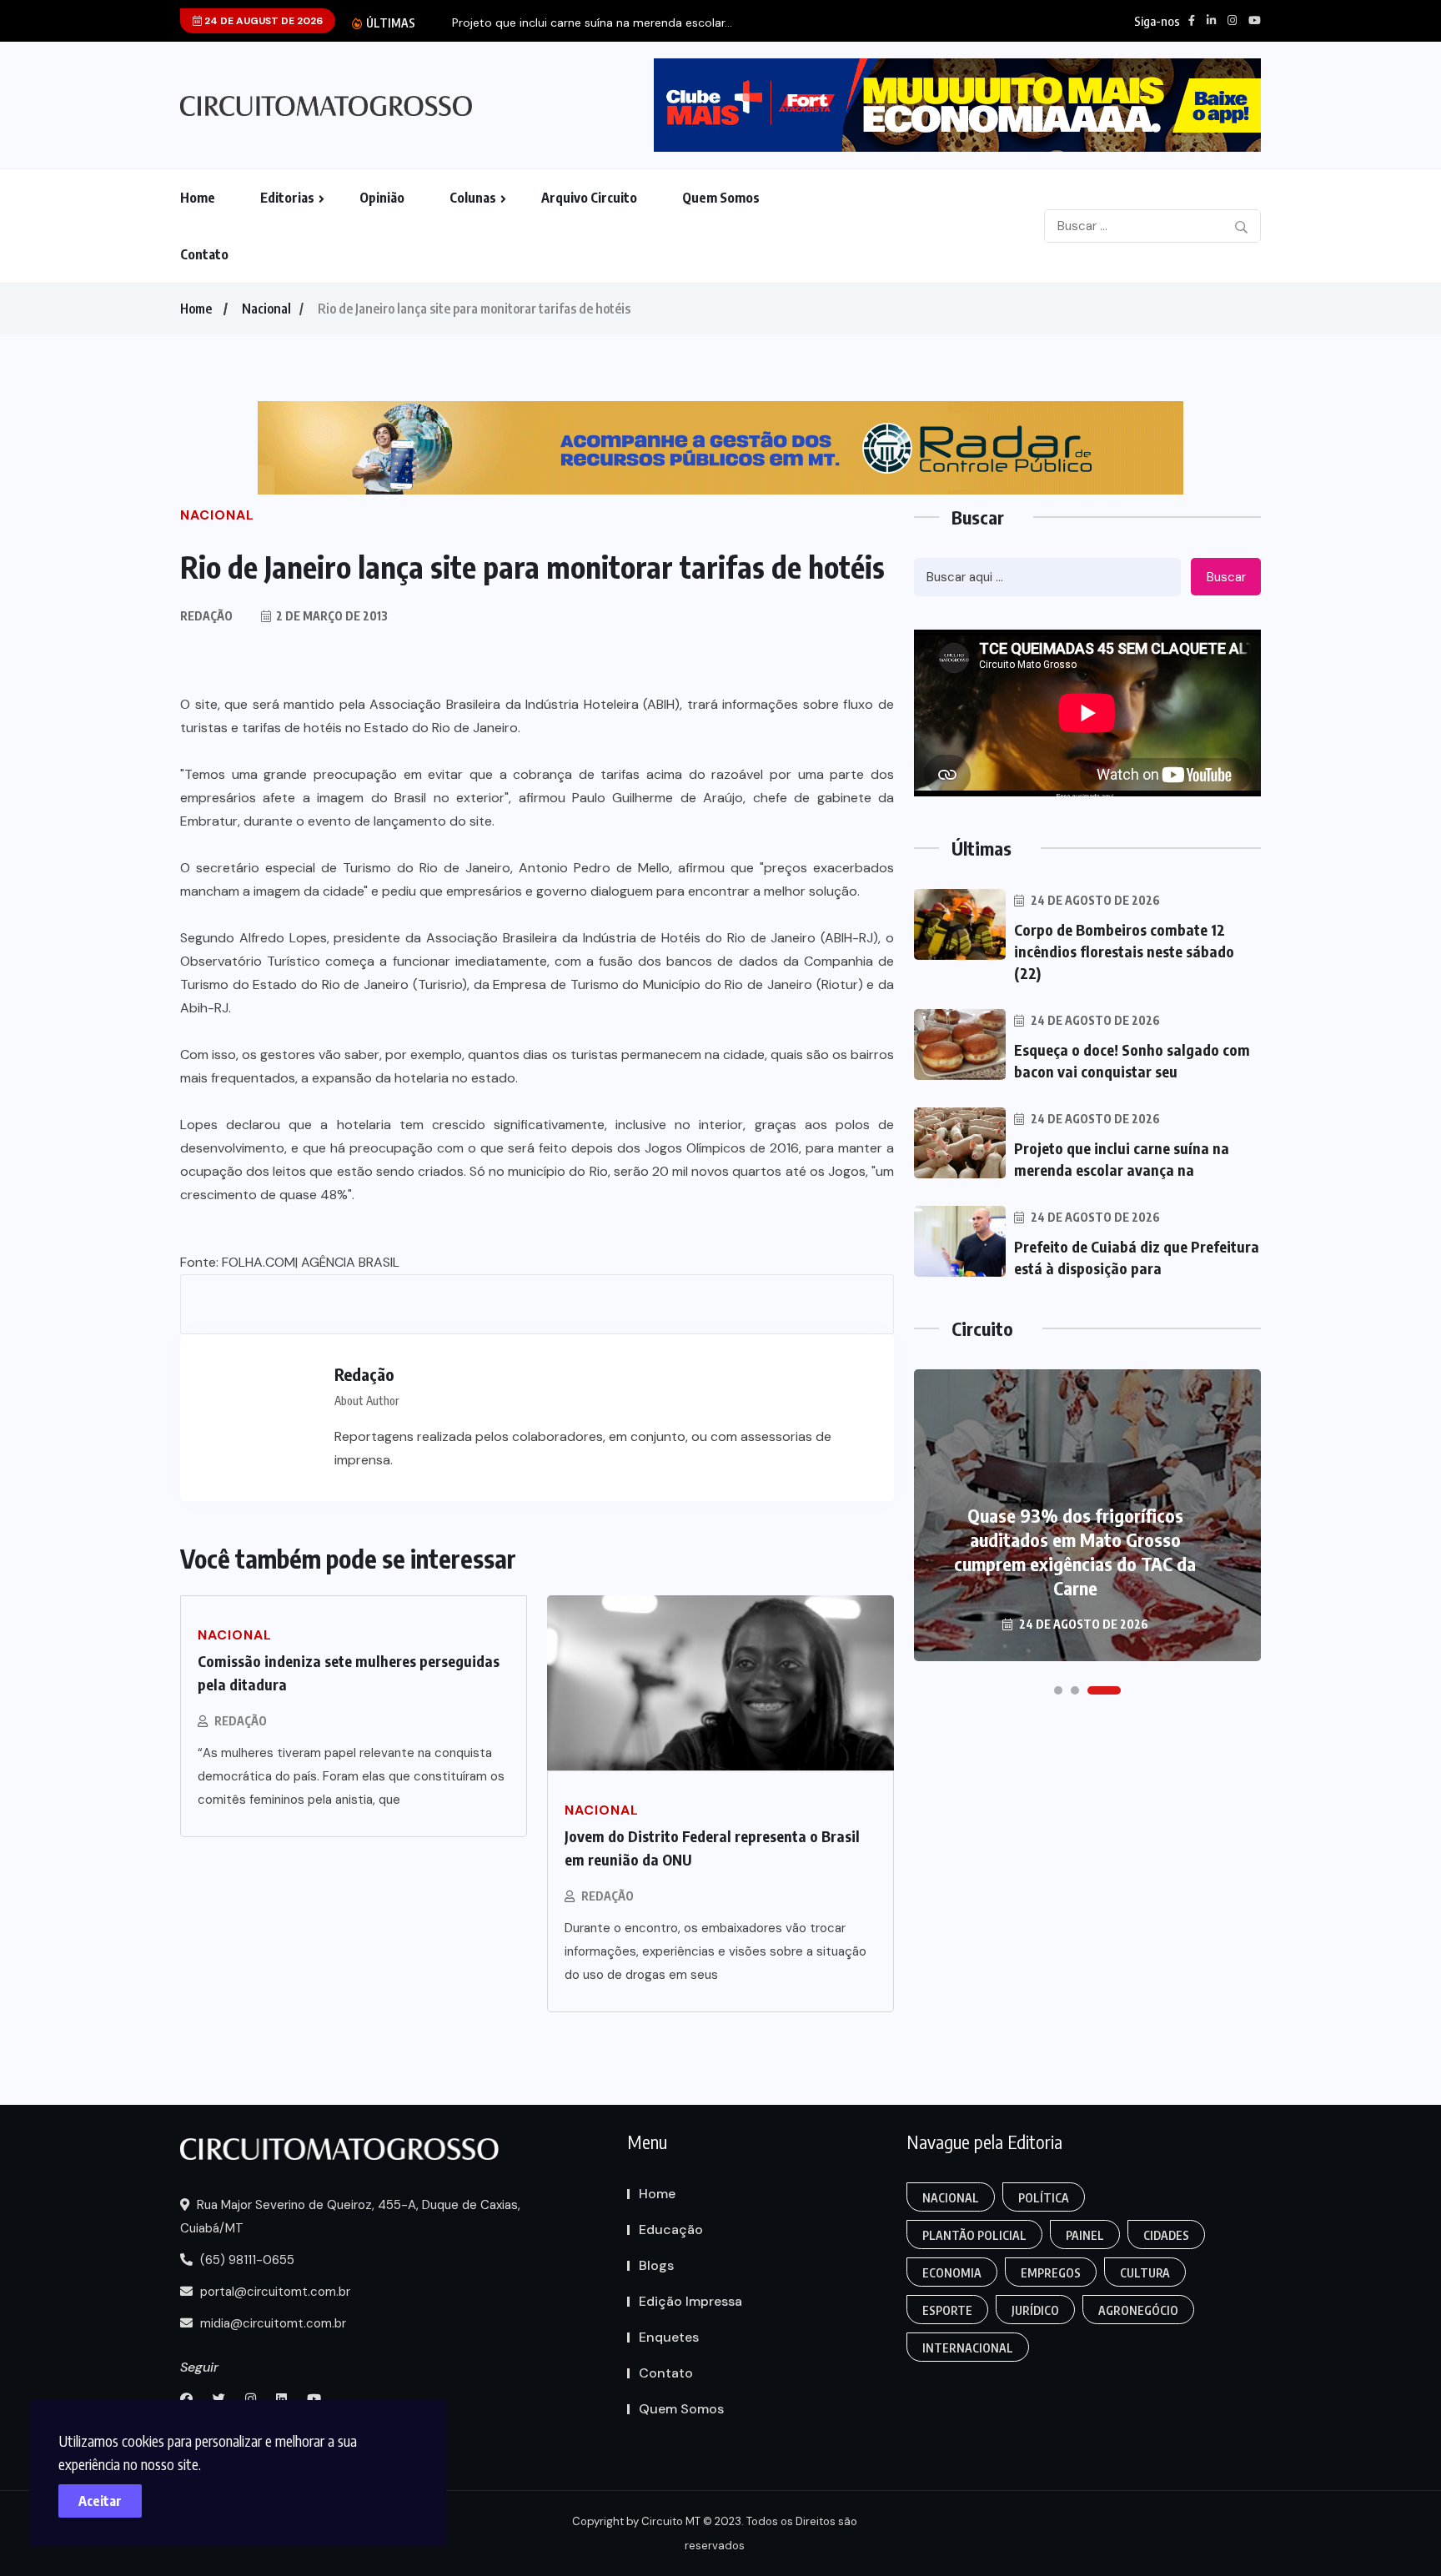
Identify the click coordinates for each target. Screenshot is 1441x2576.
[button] (1058, 1690)
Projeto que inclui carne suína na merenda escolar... (592, 23)
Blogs (656, 2265)
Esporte (947, 2310)
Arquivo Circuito (589, 198)
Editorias (287, 198)
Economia (952, 2273)
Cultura (1145, 2273)
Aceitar (100, 2501)
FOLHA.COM (259, 1262)
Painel (1085, 2235)
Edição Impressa (690, 2301)
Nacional (266, 309)
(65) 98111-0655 (246, 2260)
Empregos (1051, 2273)
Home (198, 198)
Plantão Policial (974, 2235)
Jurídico (1035, 2310)
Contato (204, 254)
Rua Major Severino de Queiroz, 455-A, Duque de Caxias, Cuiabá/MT (350, 2217)
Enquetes (669, 2337)
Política (1044, 2198)
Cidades (1166, 2235)
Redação (241, 1721)
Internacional (968, 2348)
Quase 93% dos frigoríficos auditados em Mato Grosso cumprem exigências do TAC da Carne (1075, 1552)
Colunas (473, 198)
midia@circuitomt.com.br (271, 2323)
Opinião (382, 198)
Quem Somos (721, 198)
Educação (671, 2230)
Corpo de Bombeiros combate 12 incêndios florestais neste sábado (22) (1124, 951)
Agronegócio (1138, 2310)
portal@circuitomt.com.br (274, 2292)
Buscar (1226, 577)
